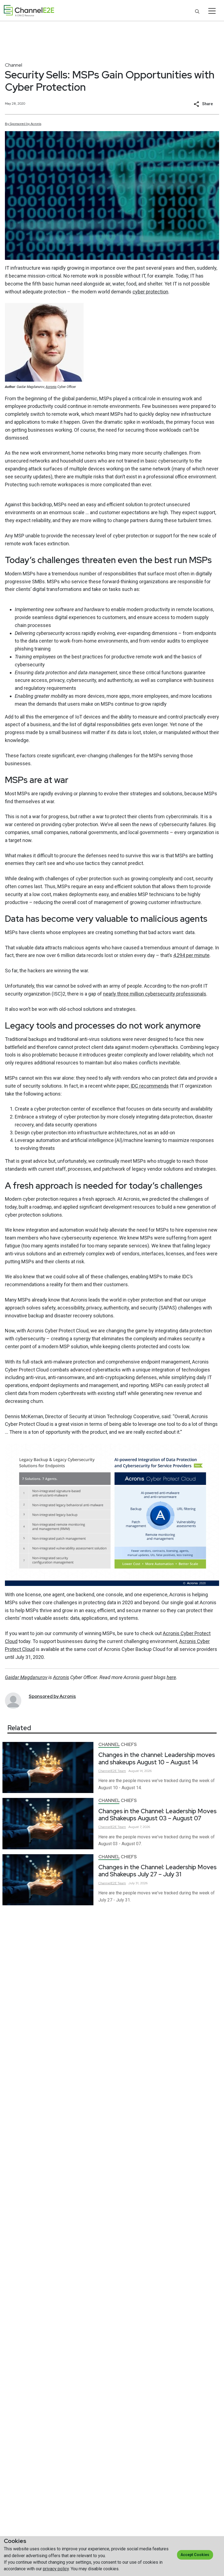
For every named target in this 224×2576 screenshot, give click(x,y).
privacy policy (56, 2569)
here (171, 1677)
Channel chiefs (118, 1745)
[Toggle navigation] (212, 11)
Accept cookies (195, 2555)
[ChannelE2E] (29, 11)
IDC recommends (150, 1086)
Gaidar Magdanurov (26, 1677)
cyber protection (150, 292)
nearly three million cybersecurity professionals (155, 994)
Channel (14, 65)
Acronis (51, 387)
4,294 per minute (191, 955)
